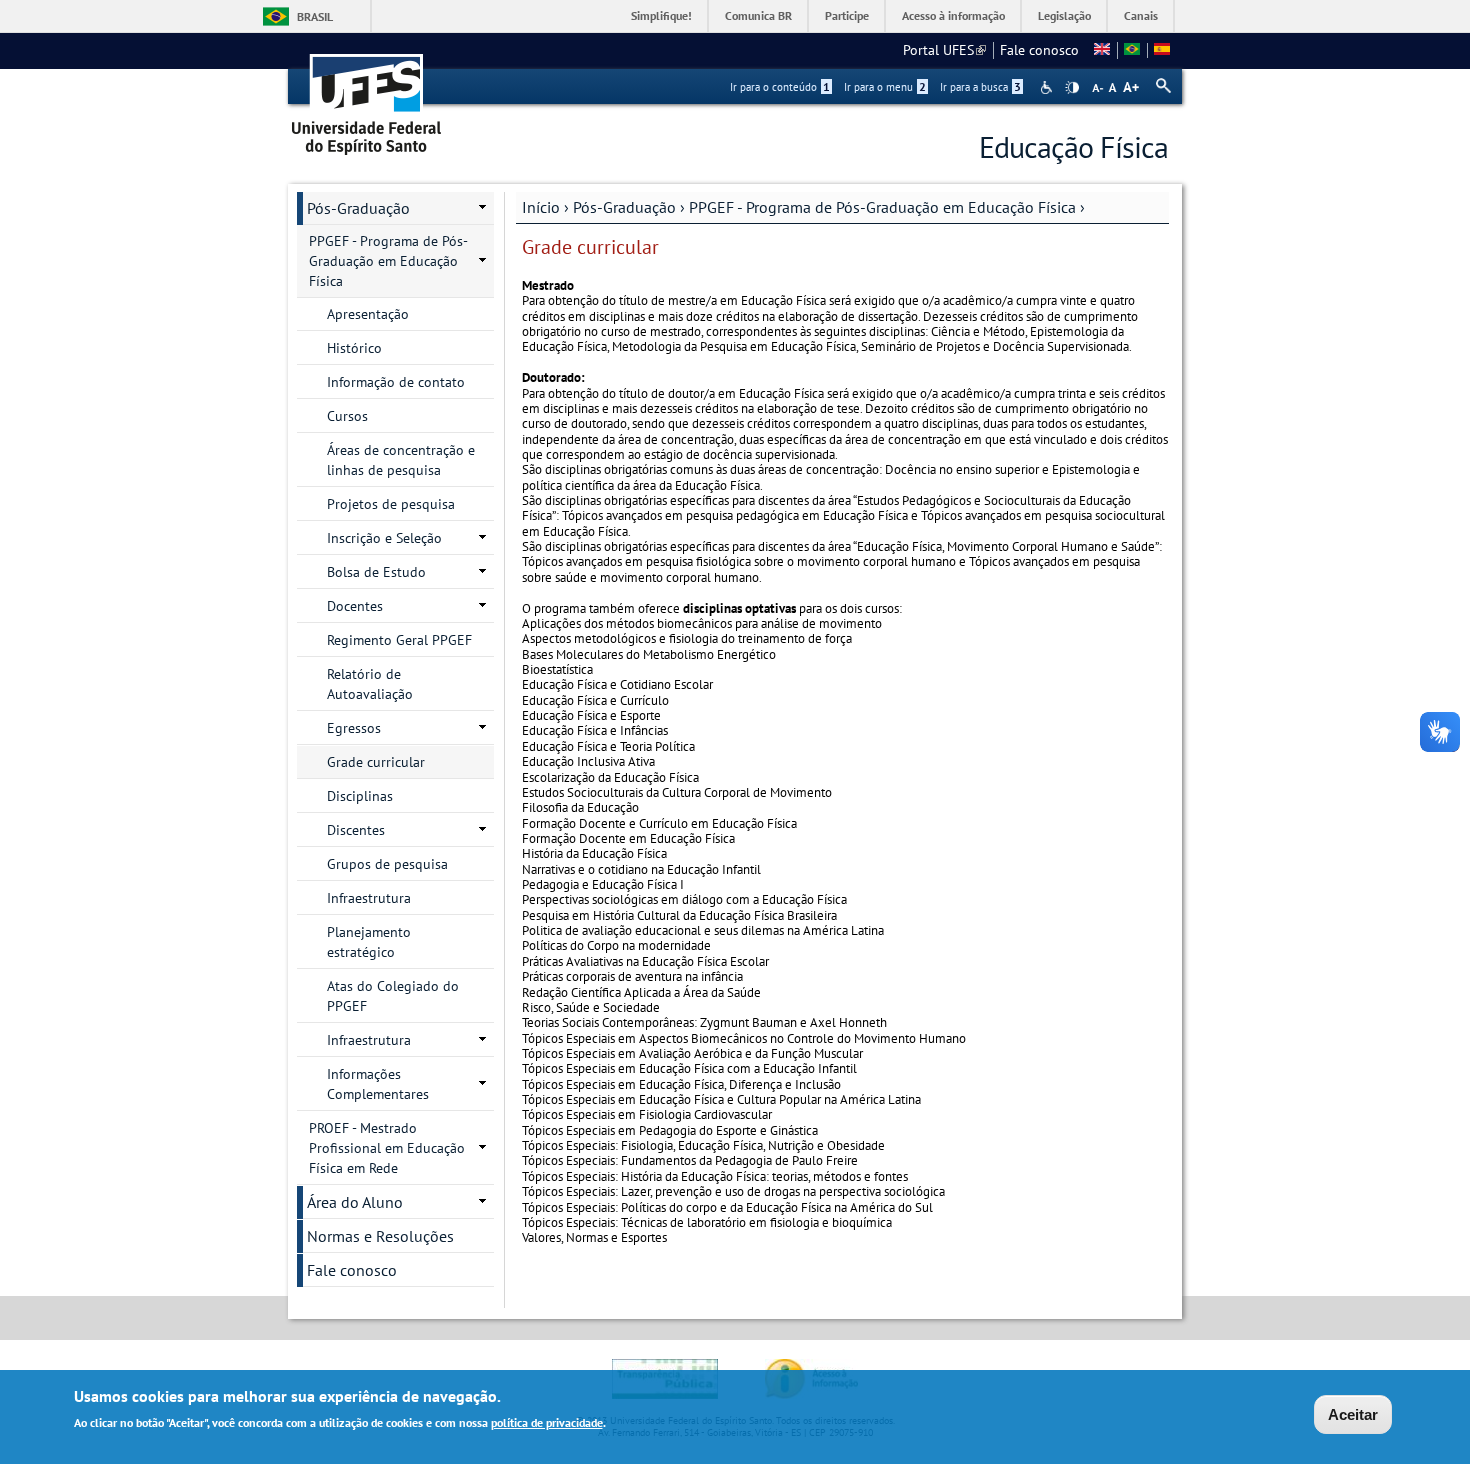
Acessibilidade (1048, 87)
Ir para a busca (980, 87)
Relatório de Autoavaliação (370, 684)
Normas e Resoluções (380, 1236)
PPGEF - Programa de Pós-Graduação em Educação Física (882, 207)
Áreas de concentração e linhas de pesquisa (401, 460)
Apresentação (368, 314)
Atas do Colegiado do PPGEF (393, 996)
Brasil (315, 16)
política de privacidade (547, 1422)
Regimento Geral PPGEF (399, 640)
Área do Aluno (355, 1202)
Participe (847, 15)
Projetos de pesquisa (391, 504)
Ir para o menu (885, 87)
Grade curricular (376, 762)
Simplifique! (661, 15)
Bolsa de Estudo (376, 572)
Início (541, 207)
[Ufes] (367, 97)
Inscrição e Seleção (384, 538)
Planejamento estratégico (369, 942)
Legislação (1064, 15)
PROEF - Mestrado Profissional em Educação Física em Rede (387, 1148)
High (1072, 88)
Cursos (347, 416)
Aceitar (1353, 1414)
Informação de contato (396, 382)
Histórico (354, 348)
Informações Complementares (378, 1084)
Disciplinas (360, 796)
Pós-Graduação (624, 207)
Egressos (354, 728)
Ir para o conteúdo (780, 87)
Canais (1141, 15)
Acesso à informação (953, 15)
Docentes (355, 606)
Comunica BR (758, 15)
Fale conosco (1039, 50)
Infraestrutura (369, 898)
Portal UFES (944, 50)
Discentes (356, 830)
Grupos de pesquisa (387, 864)
